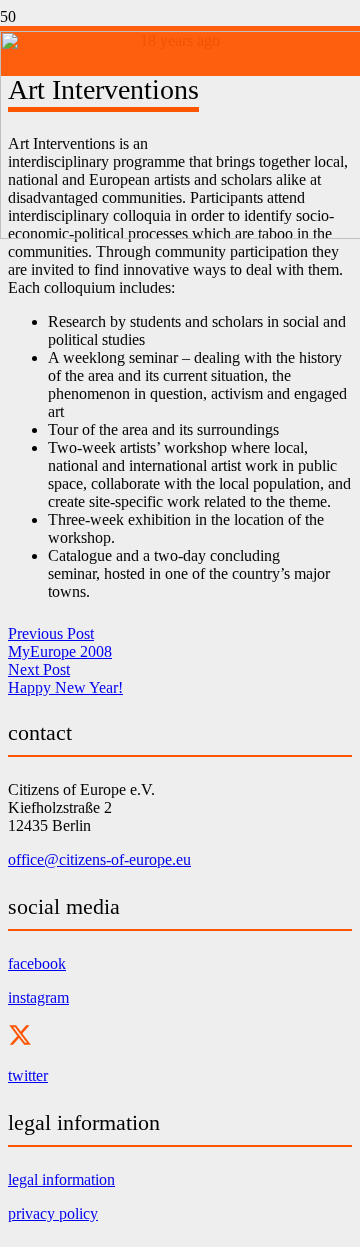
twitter (28, 1075)
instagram (38, 997)
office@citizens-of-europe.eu (99, 859)
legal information (61, 1179)
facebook (37, 963)
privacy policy (53, 1213)
